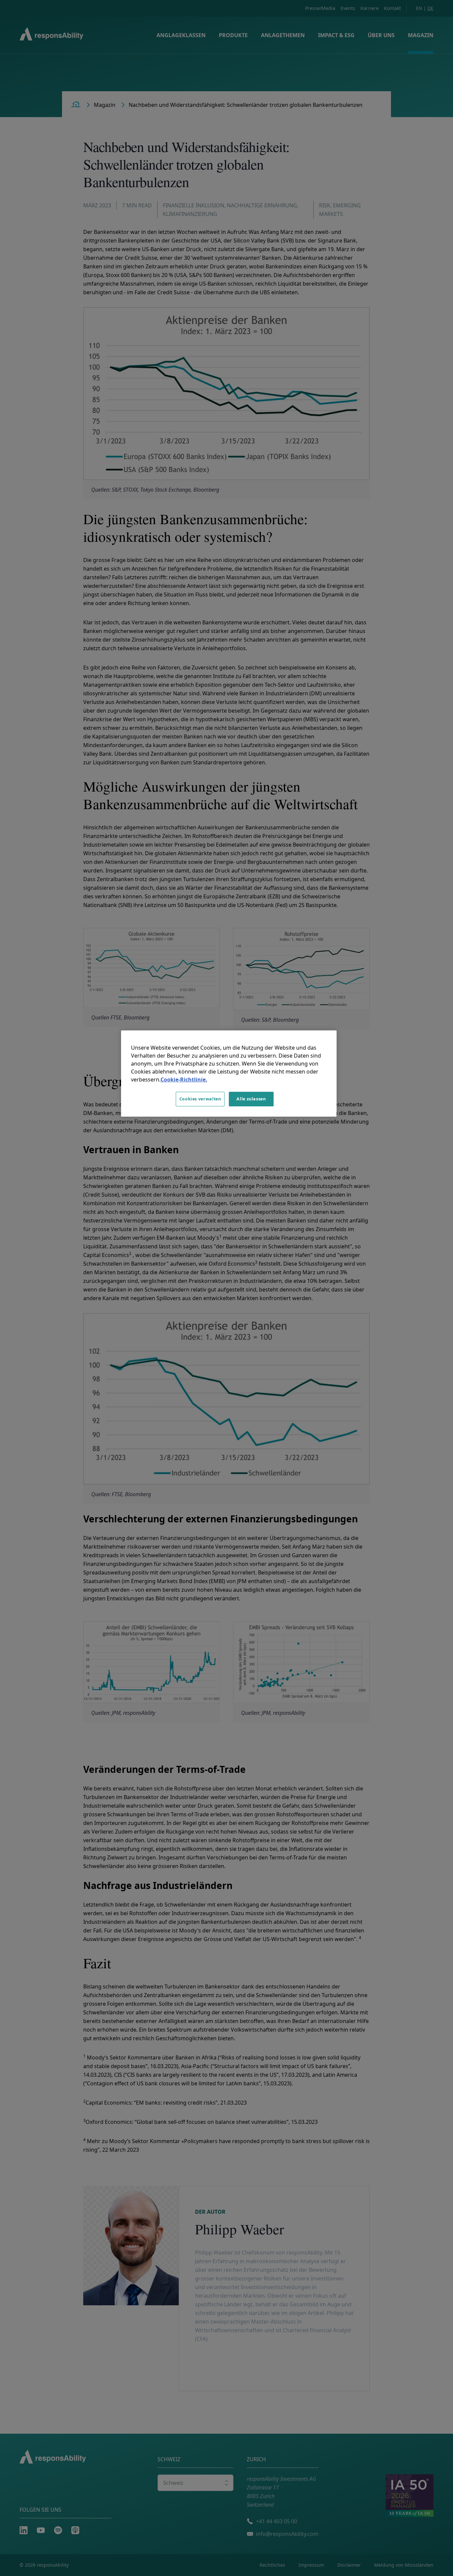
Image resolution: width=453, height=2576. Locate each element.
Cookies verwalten (200, 1099)
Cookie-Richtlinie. (184, 1079)
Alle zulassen (251, 1099)
